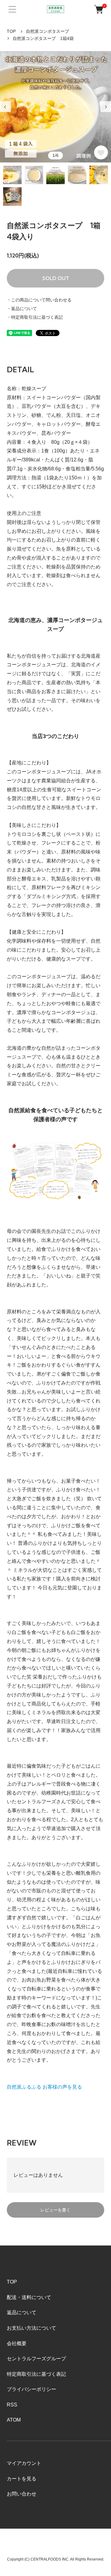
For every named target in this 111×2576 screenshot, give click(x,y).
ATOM (14, 2420)
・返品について (22, 309)
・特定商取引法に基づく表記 (35, 317)
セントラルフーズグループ (36, 2359)
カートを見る (22, 2479)
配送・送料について (29, 2297)
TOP (11, 31)
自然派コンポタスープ (47, 31)
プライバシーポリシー (31, 2389)
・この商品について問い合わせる (39, 300)
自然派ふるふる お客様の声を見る (44, 2087)
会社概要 (17, 2343)
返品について (22, 2312)
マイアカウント (24, 2463)
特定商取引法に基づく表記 (36, 2374)
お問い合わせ (22, 2494)
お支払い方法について (31, 2328)
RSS (12, 2405)
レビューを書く (55, 2210)
